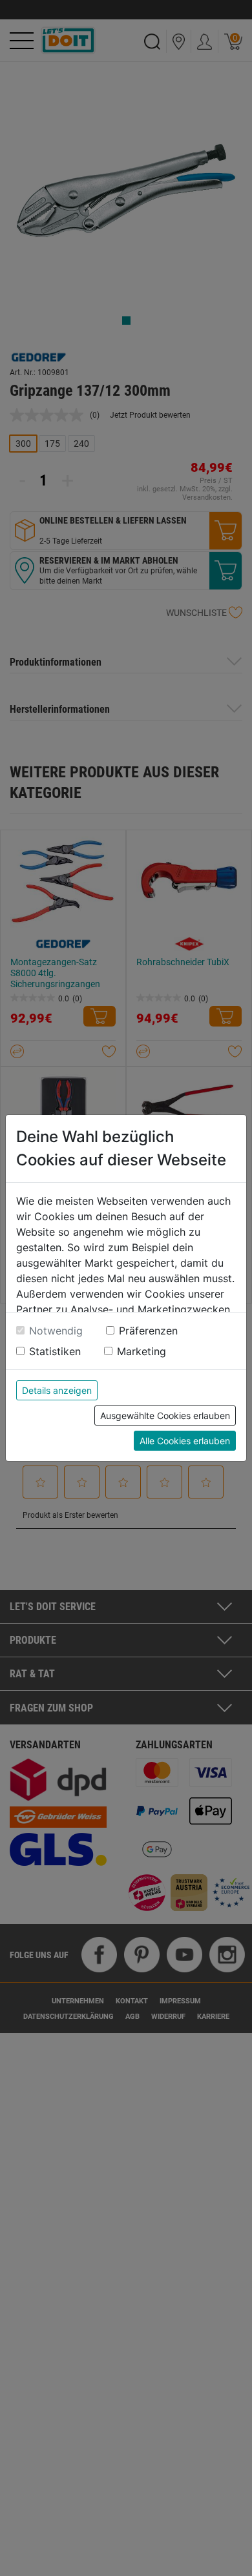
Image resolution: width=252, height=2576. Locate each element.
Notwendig (56, 1331)
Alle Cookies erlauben (185, 1441)
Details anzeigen (57, 1390)
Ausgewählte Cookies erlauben (165, 1416)
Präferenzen (148, 1331)
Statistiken (55, 1351)
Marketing (142, 1351)
